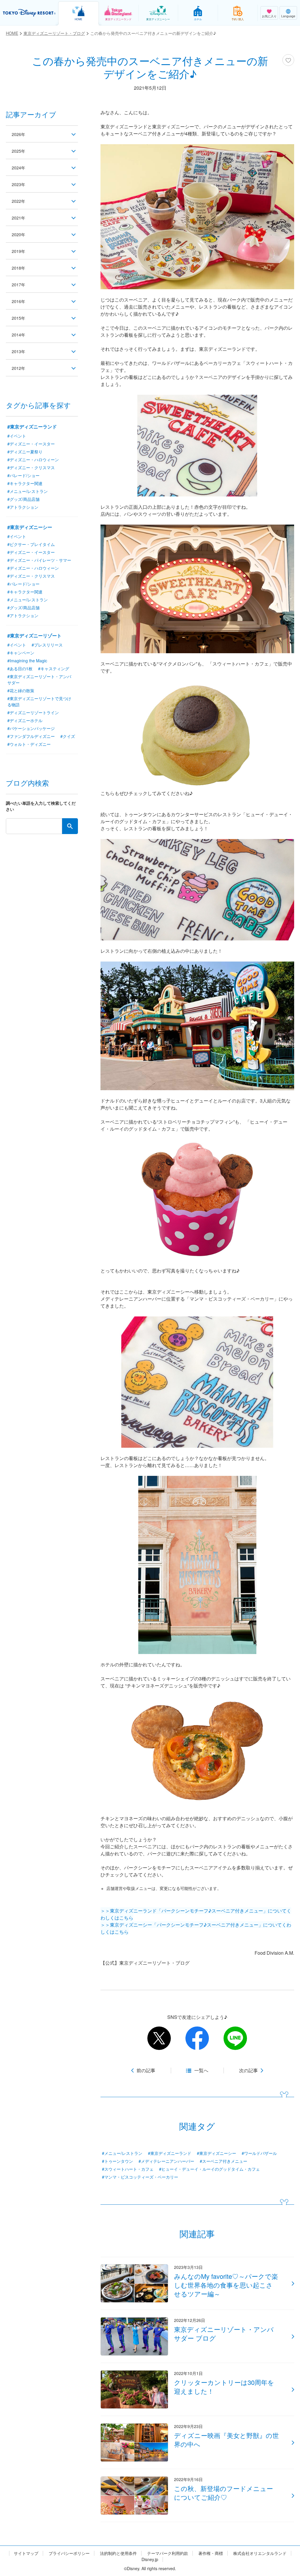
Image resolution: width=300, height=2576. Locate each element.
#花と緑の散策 (21, 690)
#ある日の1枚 (20, 668)
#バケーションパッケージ (31, 728)
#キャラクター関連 (25, 483)
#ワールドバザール (259, 2153)
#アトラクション (23, 507)
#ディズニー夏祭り (25, 452)
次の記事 (248, 2070)
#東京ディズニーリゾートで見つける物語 (39, 701)
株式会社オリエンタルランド (260, 2553)
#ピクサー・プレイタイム (31, 544)
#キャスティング (54, 668)
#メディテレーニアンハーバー (166, 2161)
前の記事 (146, 2070)
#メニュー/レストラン (122, 2153)
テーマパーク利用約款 (168, 2553)
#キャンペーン (21, 653)
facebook (197, 2038)
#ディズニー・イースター (31, 444)
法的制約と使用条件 (118, 2553)
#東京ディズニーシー (217, 2153)
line (235, 2038)
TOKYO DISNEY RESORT (29, 13)
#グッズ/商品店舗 (23, 499)
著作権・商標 (211, 2553)
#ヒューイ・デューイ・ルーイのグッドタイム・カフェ (209, 2169)
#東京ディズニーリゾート (34, 636)
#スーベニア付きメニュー (224, 2161)
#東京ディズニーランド (170, 2153)
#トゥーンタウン (117, 2161)
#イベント (17, 436)
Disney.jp (150, 2559)
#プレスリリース (47, 645)
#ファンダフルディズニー (31, 736)
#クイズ (68, 736)
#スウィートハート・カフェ (128, 2169)
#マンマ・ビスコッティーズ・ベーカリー (140, 2177)
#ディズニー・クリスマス (31, 467)
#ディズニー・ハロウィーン (33, 460)
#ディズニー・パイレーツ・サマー (39, 560)
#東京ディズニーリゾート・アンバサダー (39, 679)
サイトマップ (26, 2553)
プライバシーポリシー (69, 2553)
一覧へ (201, 2070)
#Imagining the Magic (27, 661)
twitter (159, 2038)
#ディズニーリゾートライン (33, 712)
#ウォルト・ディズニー (29, 744)
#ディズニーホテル (25, 720)
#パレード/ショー (23, 475)
